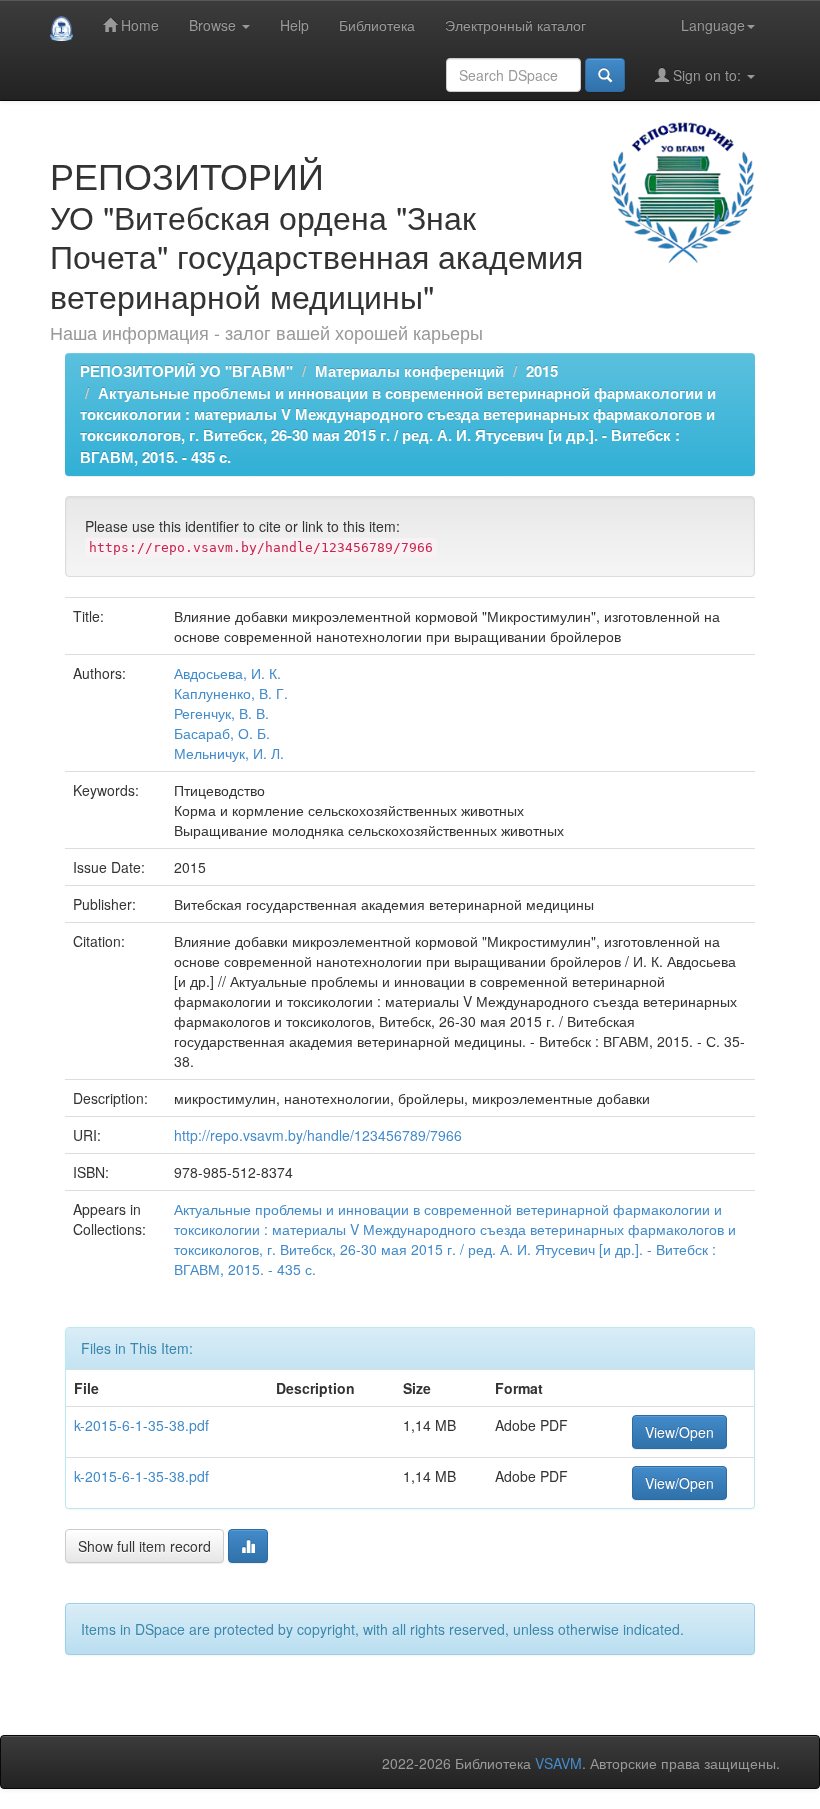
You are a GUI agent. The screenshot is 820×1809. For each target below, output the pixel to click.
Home (138, 25)
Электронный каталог (515, 25)
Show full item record (144, 1546)
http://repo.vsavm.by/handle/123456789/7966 (318, 1135)
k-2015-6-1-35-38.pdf (141, 1425)
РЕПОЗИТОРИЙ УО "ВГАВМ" (186, 371)
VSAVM (558, 1763)
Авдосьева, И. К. (227, 673)
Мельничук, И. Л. (229, 753)
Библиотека (377, 25)
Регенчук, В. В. (221, 713)
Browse (214, 25)
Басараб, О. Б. (222, 733)
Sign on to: (707, 75)
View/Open (679, 1432)
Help (294, 25)
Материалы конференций (409, 371)
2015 (542, 371)
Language (713, 25)
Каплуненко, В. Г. (231, 693)
